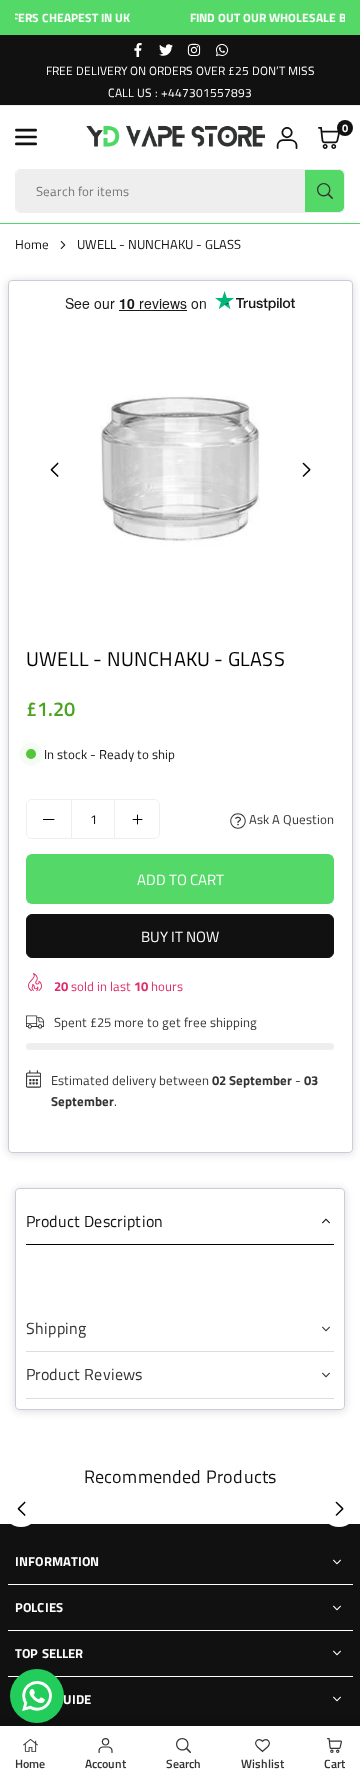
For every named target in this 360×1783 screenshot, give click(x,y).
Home (32, 244)
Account (105, 1763)
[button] (26, 137)
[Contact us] (37, 1696)
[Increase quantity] (137, 819)
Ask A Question (290, 819)
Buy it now (180, 936)
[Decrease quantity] (49, 819)
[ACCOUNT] (287, 137)
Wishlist (262, 1763)
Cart (334, 1763)
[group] (180, 469)
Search (183, 1763)
